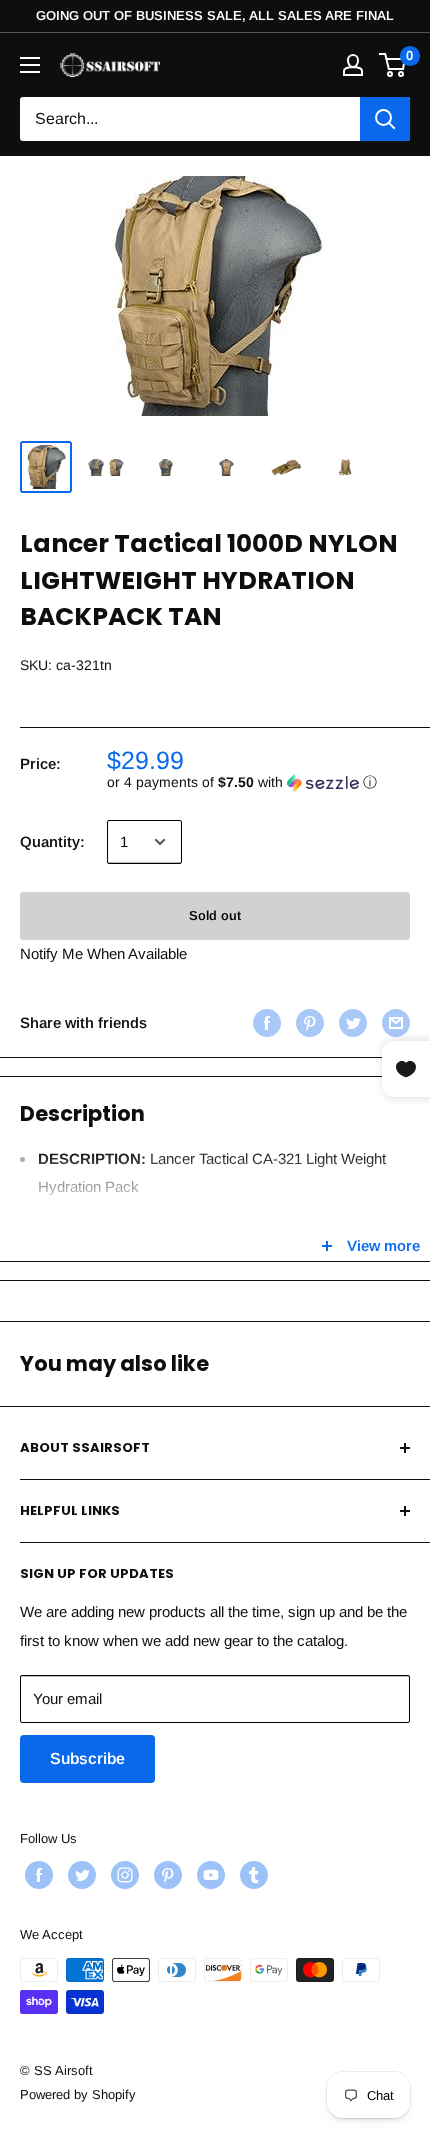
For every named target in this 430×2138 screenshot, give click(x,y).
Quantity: (52, 841)
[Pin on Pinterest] (307, 1022)
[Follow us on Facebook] (36, 1875)
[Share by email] (393, 1022)
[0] (393, 65)
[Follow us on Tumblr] (251, 1875)
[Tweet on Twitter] (350, 1022)
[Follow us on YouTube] (208, 1875)
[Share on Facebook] (264, 1022)
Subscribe (87, 1758)
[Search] (385, 119)
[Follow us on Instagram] (122, 1875)
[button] (258, 782)
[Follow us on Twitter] (79, 1875)
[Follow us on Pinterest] (165, 1875)
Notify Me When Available (103, 953)
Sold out (215, 915)
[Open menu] (30, 65)
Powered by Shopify (78, 2094)
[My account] (353, 65)
